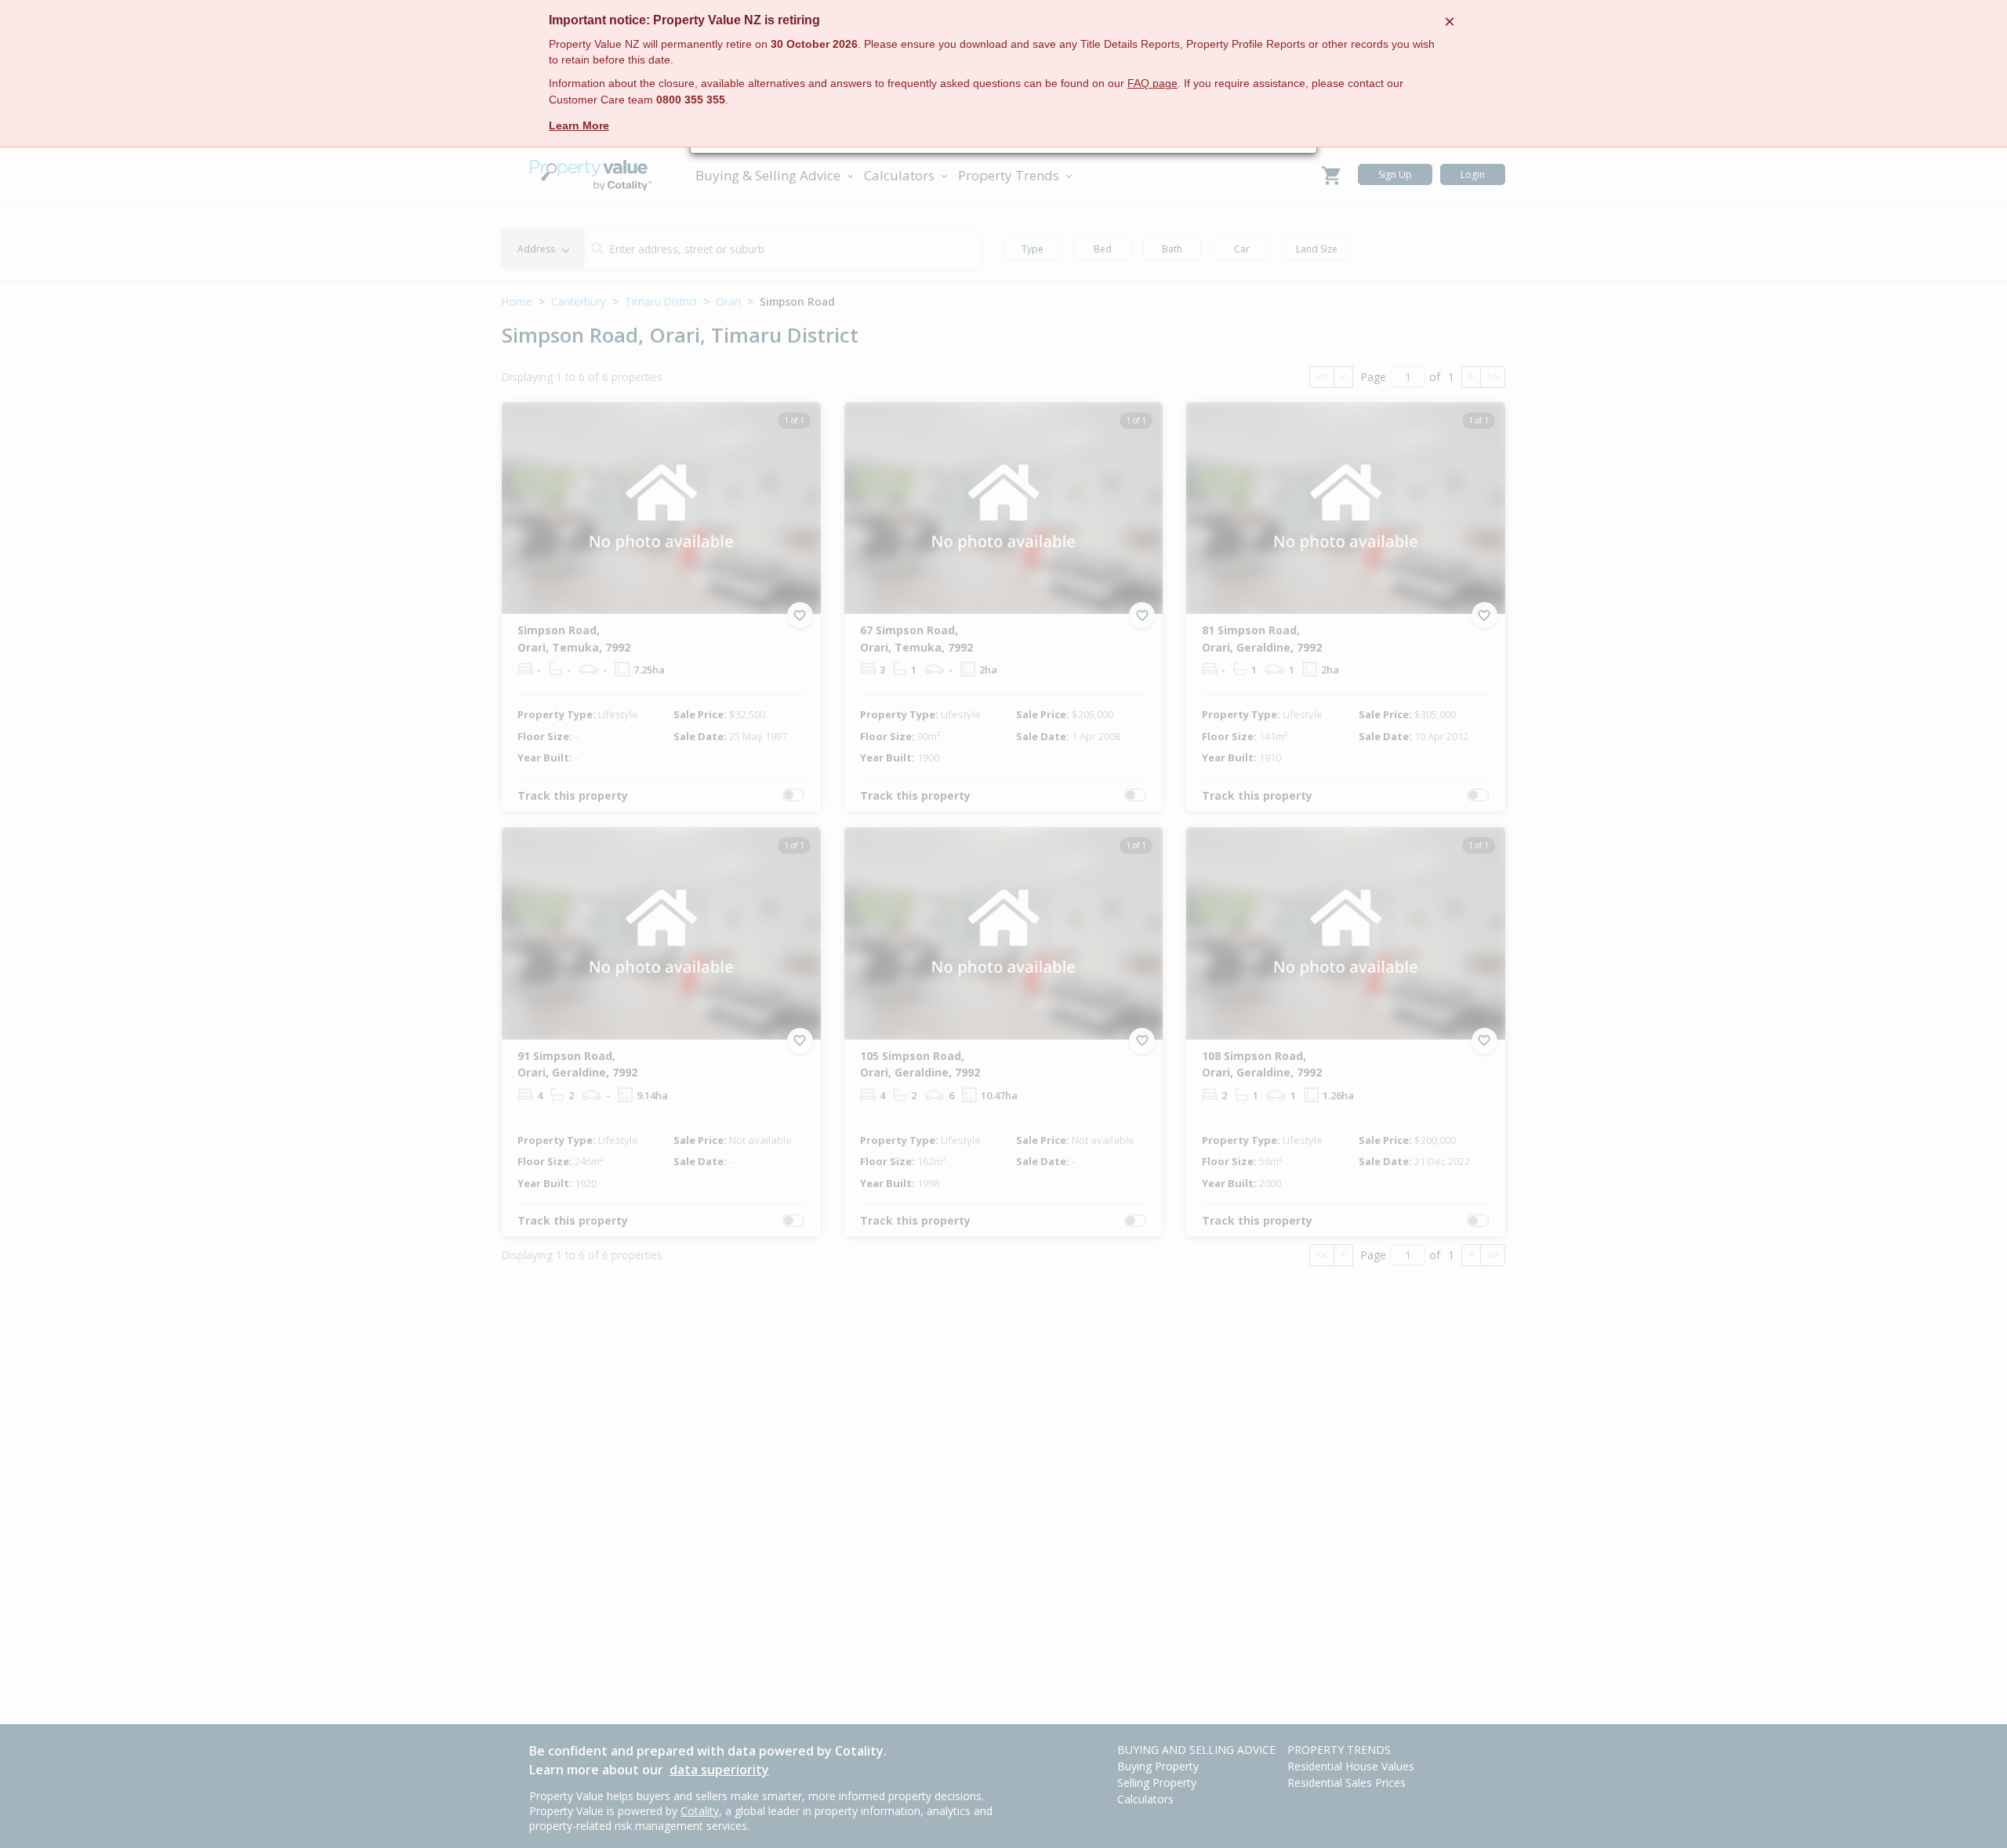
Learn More (579, 125)
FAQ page (1152, 84)
